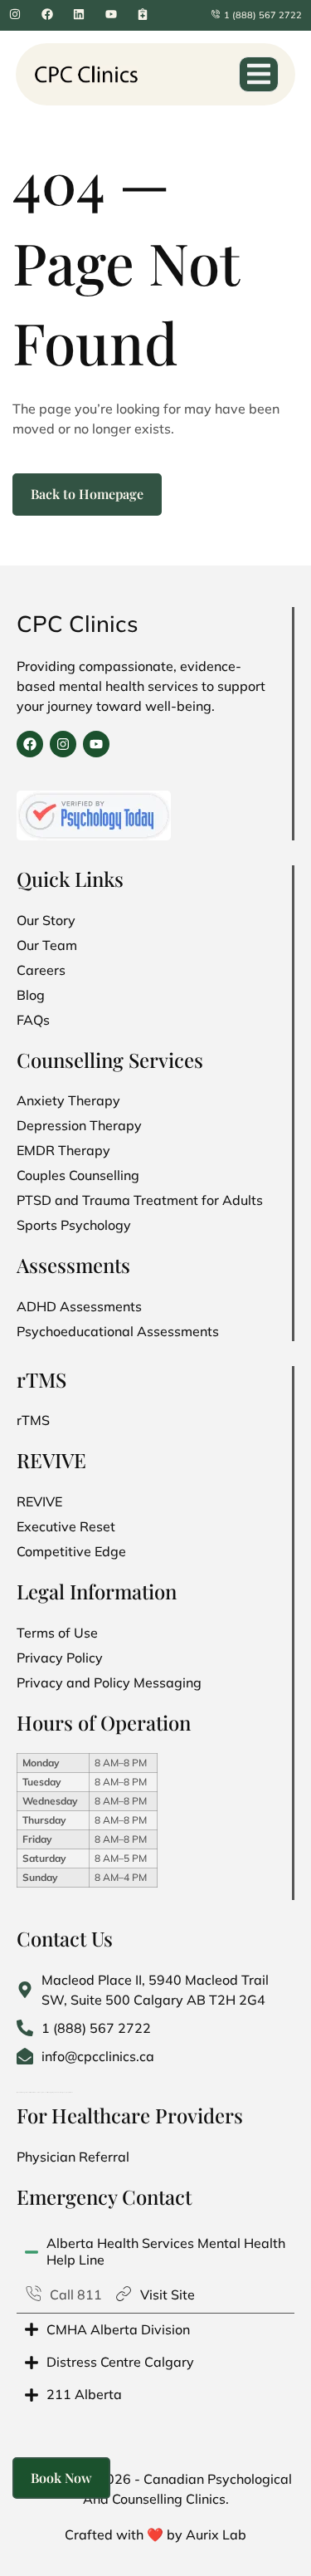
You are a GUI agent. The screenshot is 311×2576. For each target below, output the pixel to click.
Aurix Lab (216, 2534)
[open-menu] (259, 74)
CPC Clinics (78, 624)
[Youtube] (96, 744)
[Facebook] (30, 744)
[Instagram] (63, 744)
